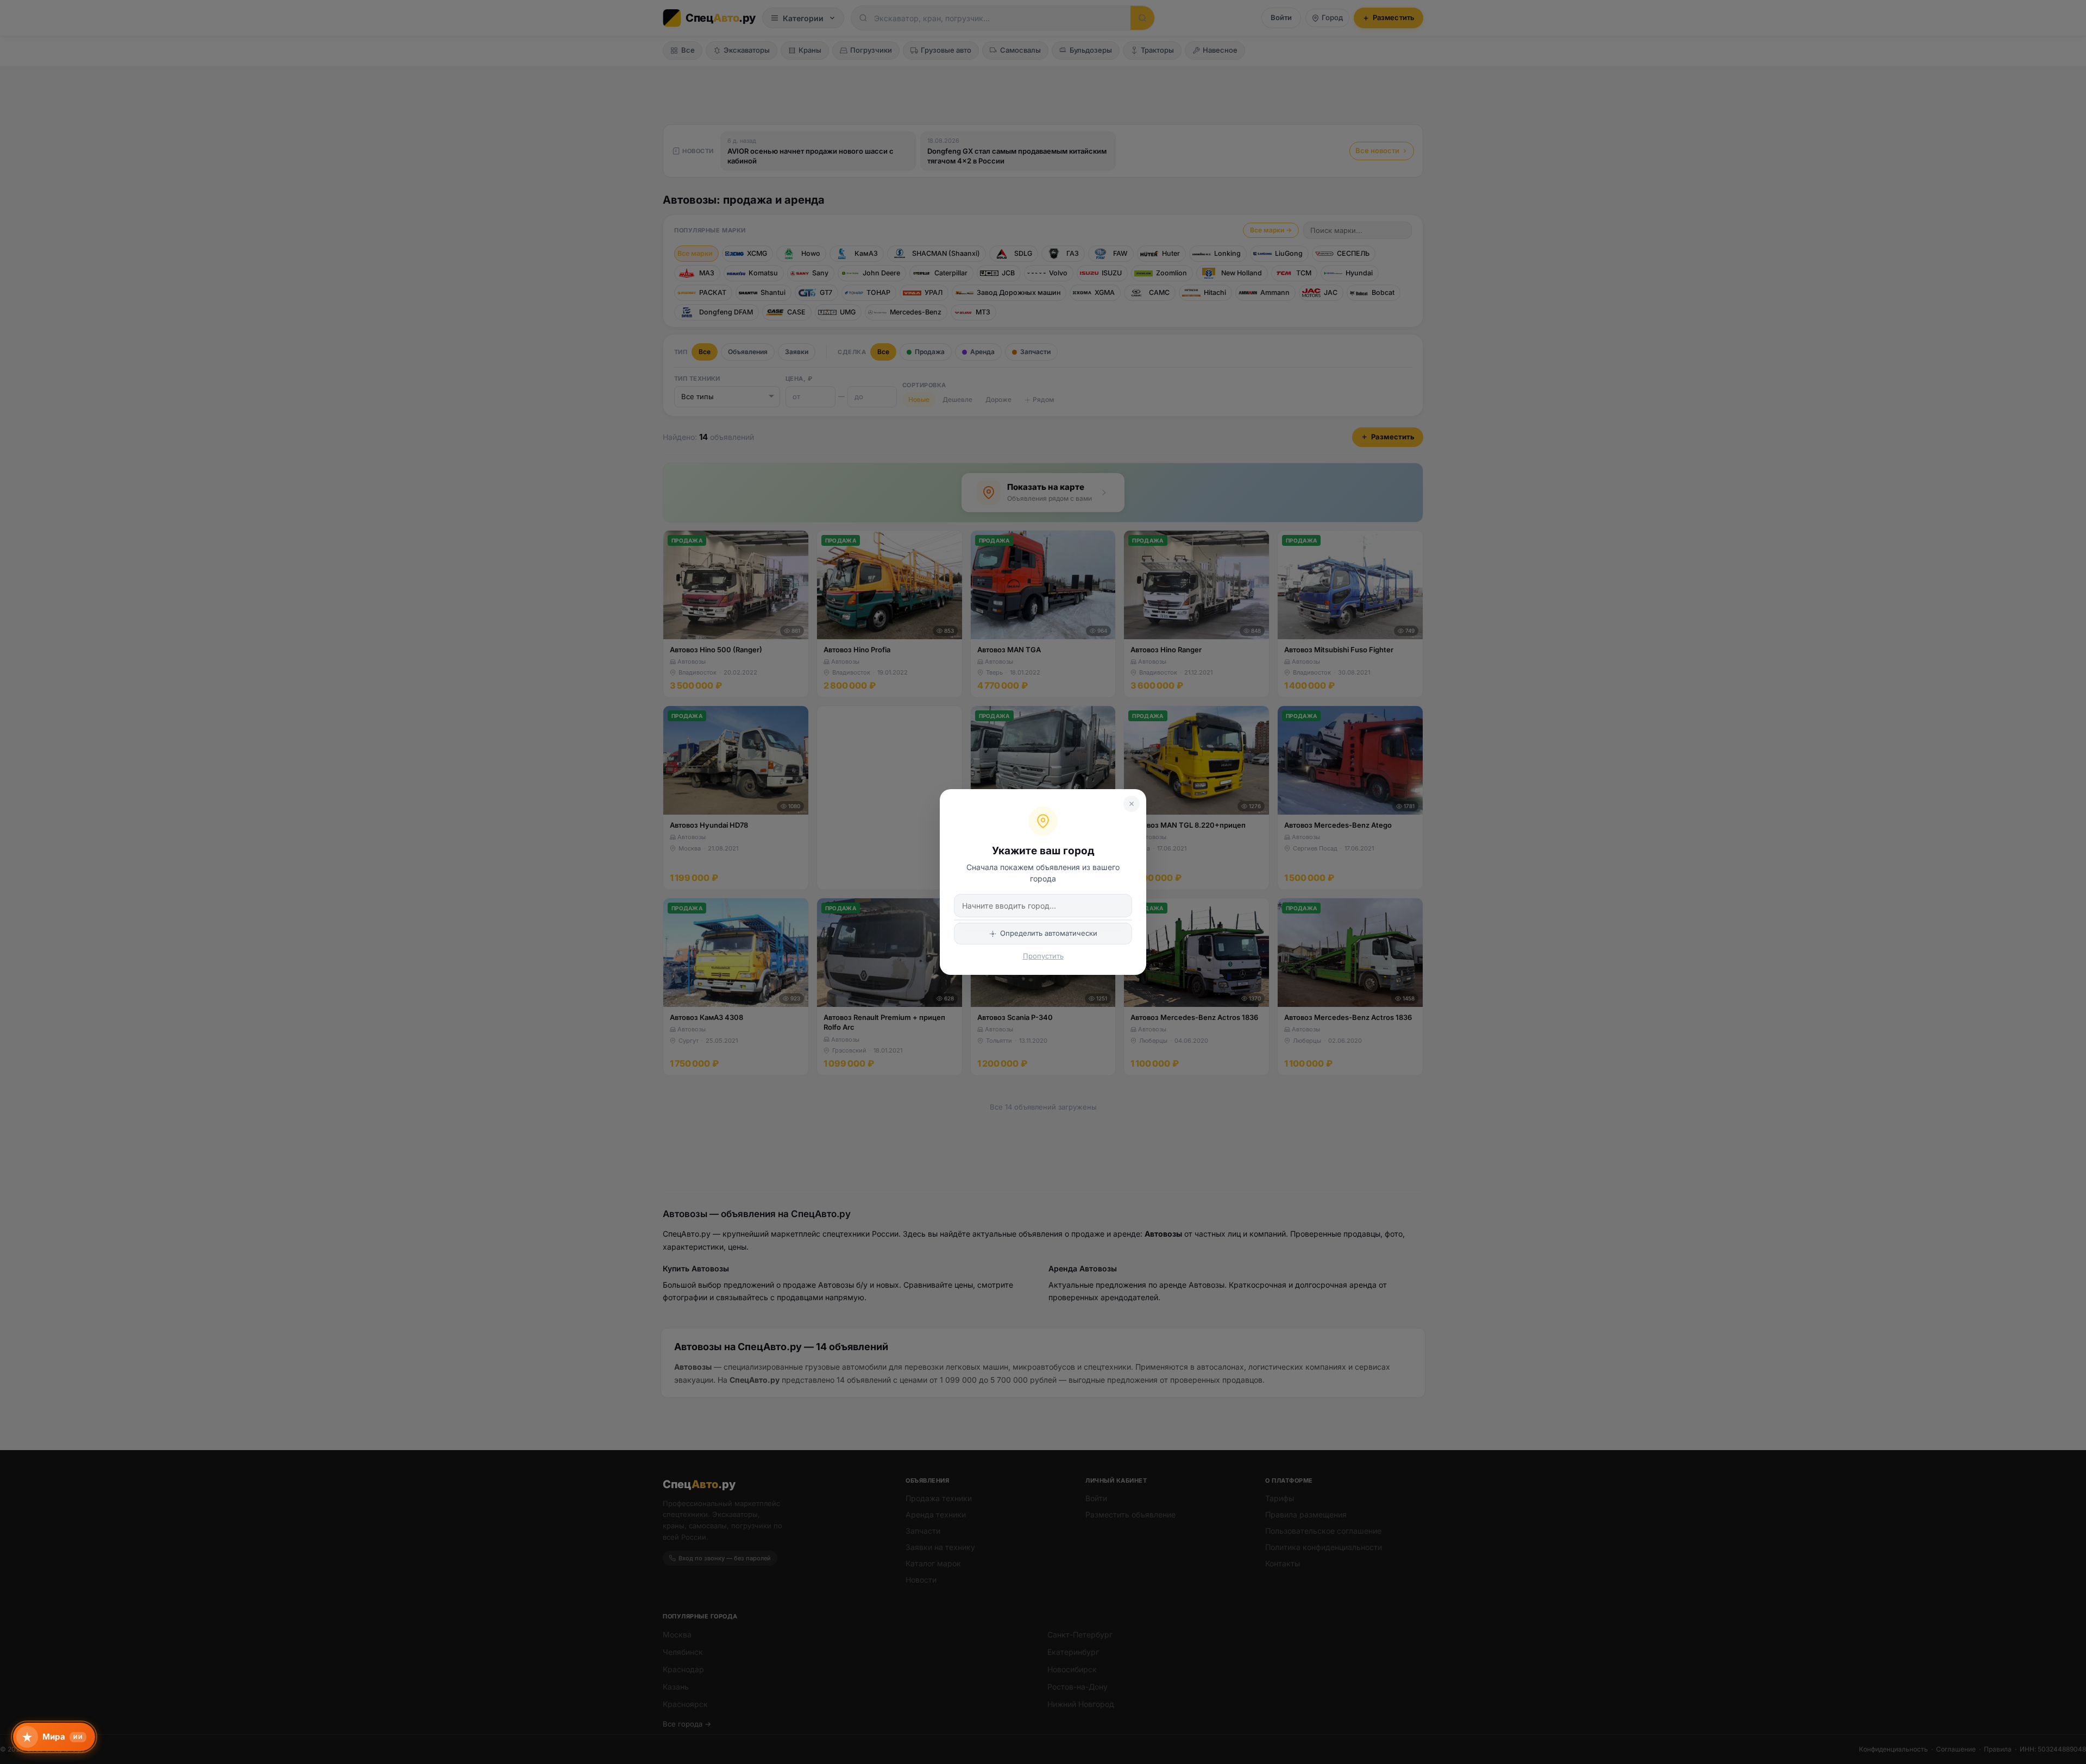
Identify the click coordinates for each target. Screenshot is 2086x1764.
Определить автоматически (1049, 933)
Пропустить (1043, 956)
